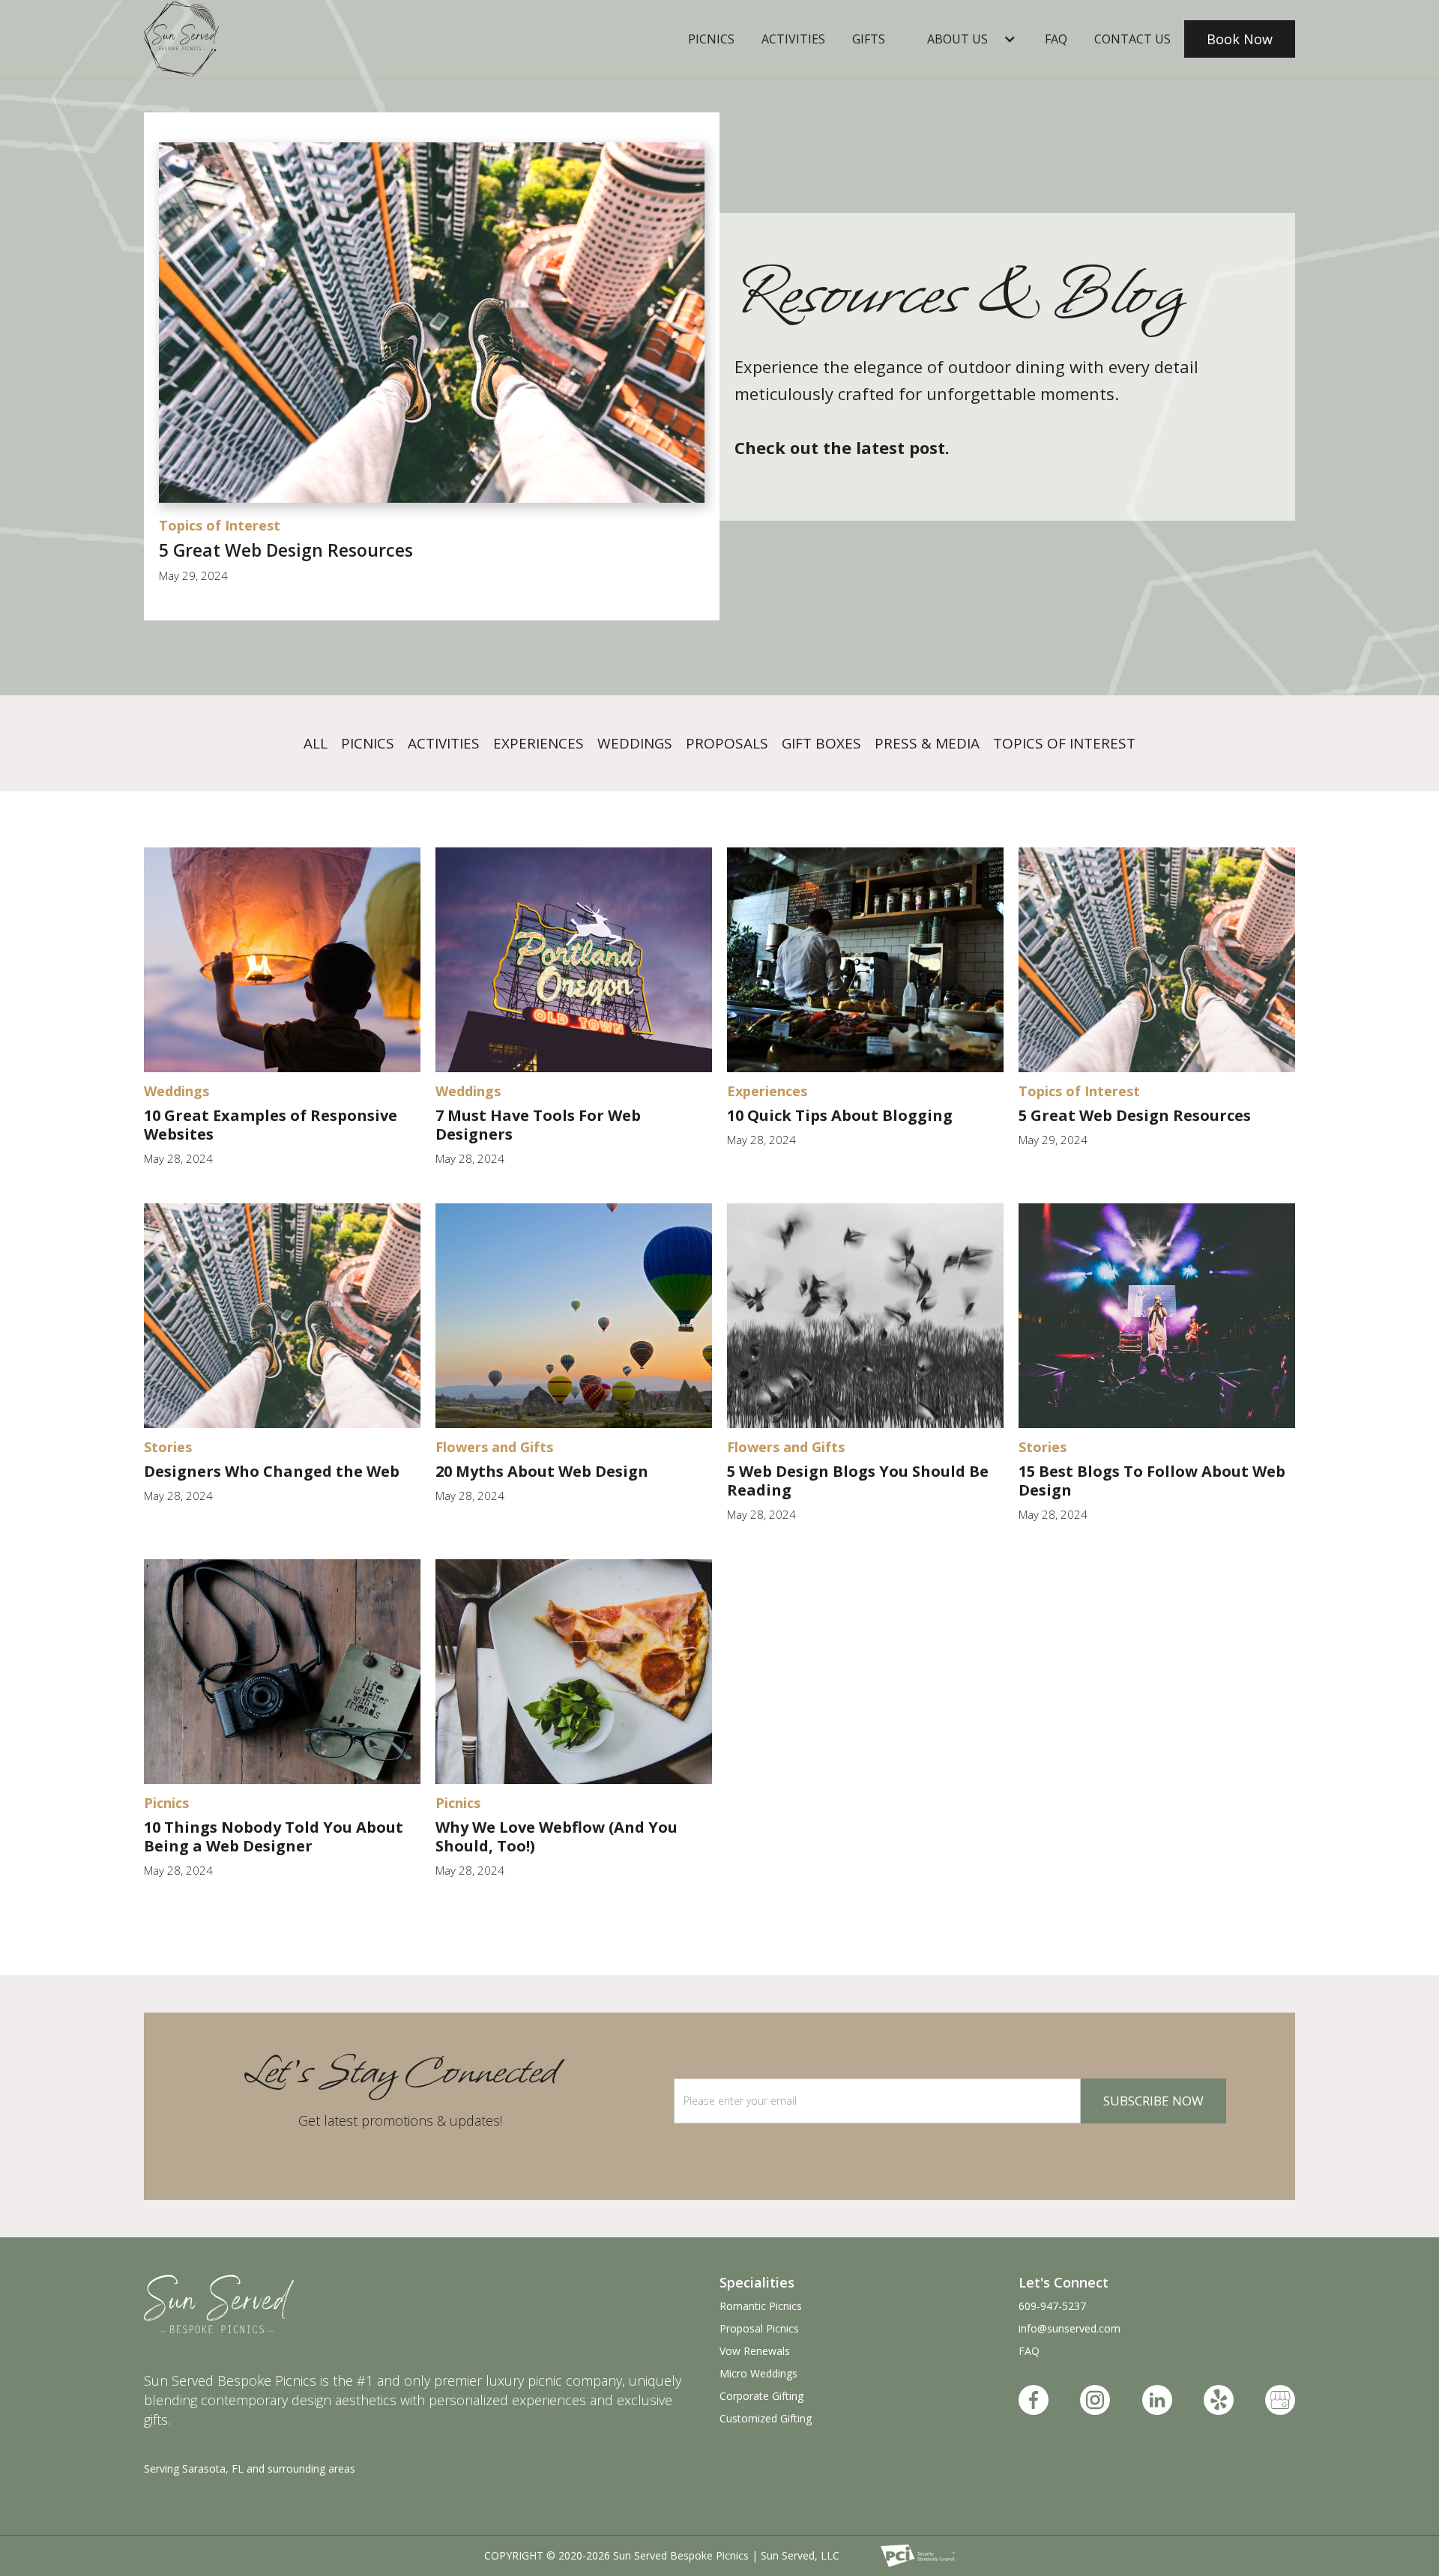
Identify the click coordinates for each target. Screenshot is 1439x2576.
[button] (965, 39)
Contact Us (1132, 39)
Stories (168, 1447)
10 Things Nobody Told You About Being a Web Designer (274, 1836)
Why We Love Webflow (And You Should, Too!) (556, 1836)
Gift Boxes (821, 743)
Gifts (869, 39)
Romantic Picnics (761, 2306)
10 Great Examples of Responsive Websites (271, 1125)
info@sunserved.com (1070, 2328)
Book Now (1240, 39)
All (316, 743)
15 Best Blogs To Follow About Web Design (1152, 1481)
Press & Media (927, 743)
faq (1056, 39)
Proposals (727, 743)
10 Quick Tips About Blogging (840, 1115)
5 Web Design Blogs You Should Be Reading (858, 1481)
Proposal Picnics (759, 2328)
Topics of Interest (220, 525)
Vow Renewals (755, 2351)
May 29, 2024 (193, 575)
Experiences (539, 743)
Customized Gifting (766, 2418)
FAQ (1029, 2351)
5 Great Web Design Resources (286, 550)
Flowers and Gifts (494, 1447)
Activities (793, 39)
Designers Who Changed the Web (272, 1471)
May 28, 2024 (178, 1158)
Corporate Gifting (761, 2396)
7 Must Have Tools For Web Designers (538, 1125)
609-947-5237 (1052, 2306)
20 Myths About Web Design (542, 1471)
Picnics (711, 39)
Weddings (635, 743)
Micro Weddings (758, 2373)
